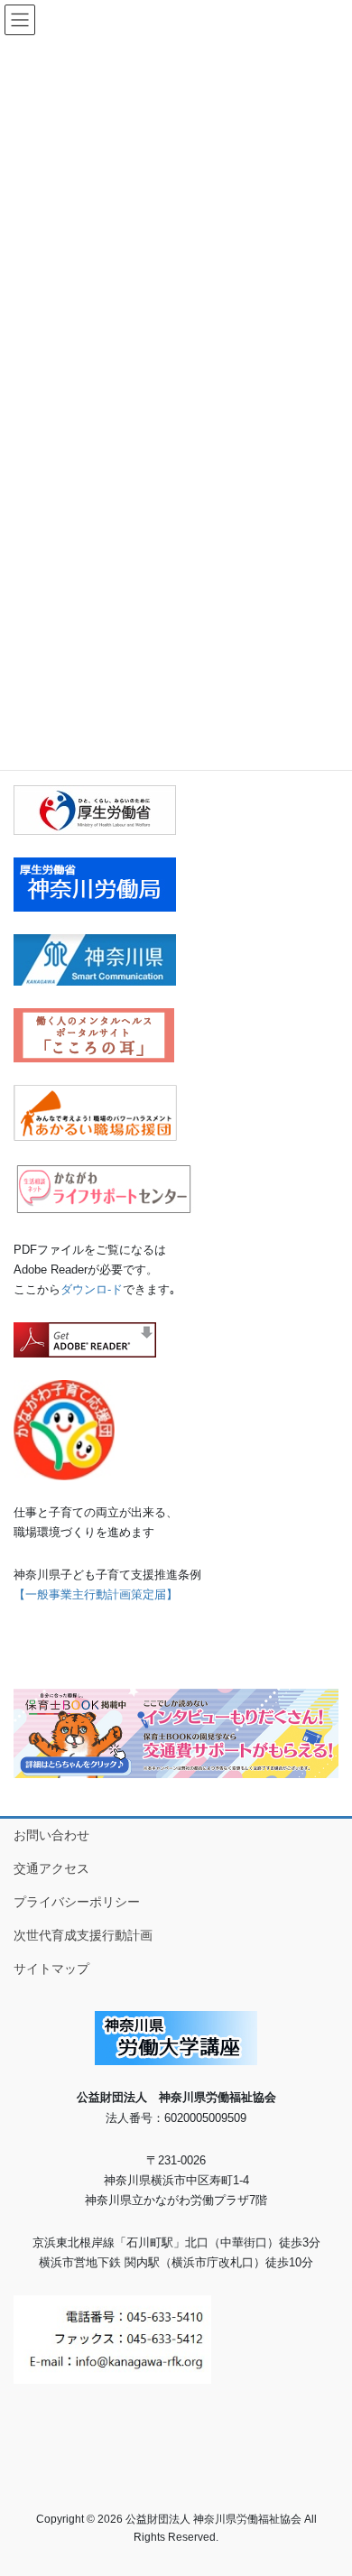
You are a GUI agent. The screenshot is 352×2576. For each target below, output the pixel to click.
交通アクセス (51, 1868)
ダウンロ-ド (92, 1289)
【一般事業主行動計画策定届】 (96, 1594)
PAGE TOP (325, 2482)
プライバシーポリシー (77, 1902)
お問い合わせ (51, 1835)
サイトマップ (51, 1969)
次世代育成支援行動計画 (83, 1935)
